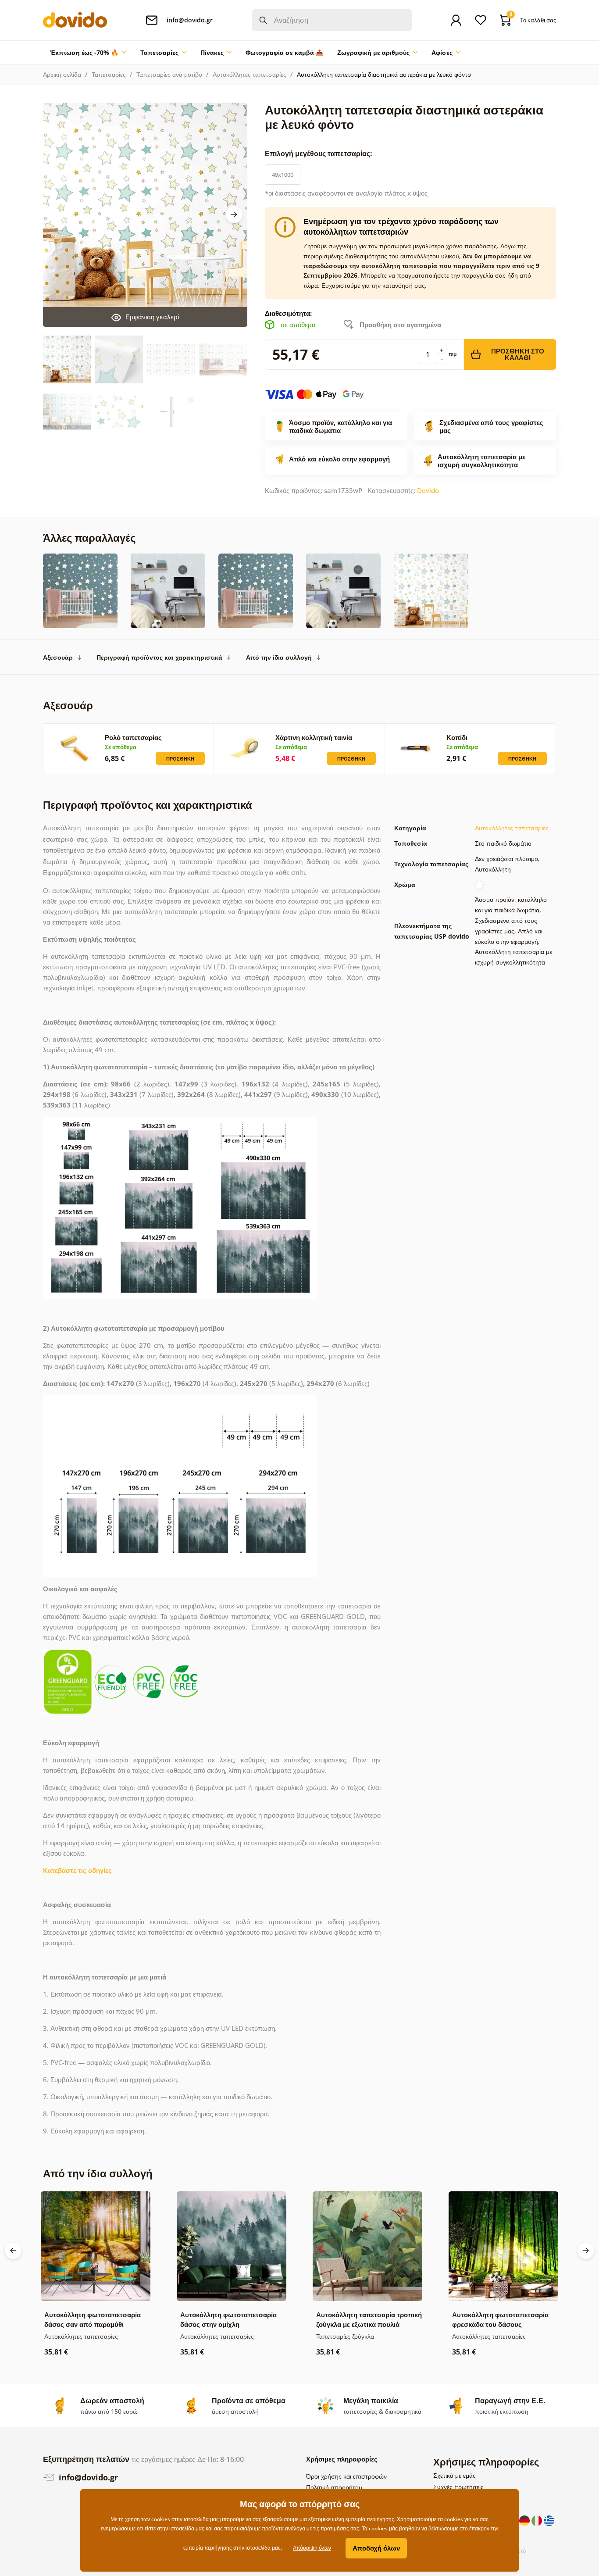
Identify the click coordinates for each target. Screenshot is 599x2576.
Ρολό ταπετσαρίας (133, 737)
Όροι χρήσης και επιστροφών (346, 2476)
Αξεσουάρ (58, 657)
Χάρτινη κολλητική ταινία (314, 737)
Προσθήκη (180, 759)
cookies (378, 2528)
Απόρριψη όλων (312, 2548)
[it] (538, 2520)
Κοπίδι (457, 737)
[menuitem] (88, 53)
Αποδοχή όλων (376, 2548)
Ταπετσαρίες (109, 74)
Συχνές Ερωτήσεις (458, 2487)
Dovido (428, 490)
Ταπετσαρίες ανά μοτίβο (169, 74)
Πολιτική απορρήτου (334, 2487)
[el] (549, 2520)
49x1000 (283, 175)
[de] (525, 2520)
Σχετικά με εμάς (455, 2475)
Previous (13, 2251)
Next (234, 214)
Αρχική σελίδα (62, 74)
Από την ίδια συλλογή (279, 657)
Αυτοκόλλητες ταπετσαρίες (250, 74)
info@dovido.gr (87, 2477)
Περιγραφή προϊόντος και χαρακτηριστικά (159, 657)
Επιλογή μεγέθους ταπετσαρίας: (319, 154)
